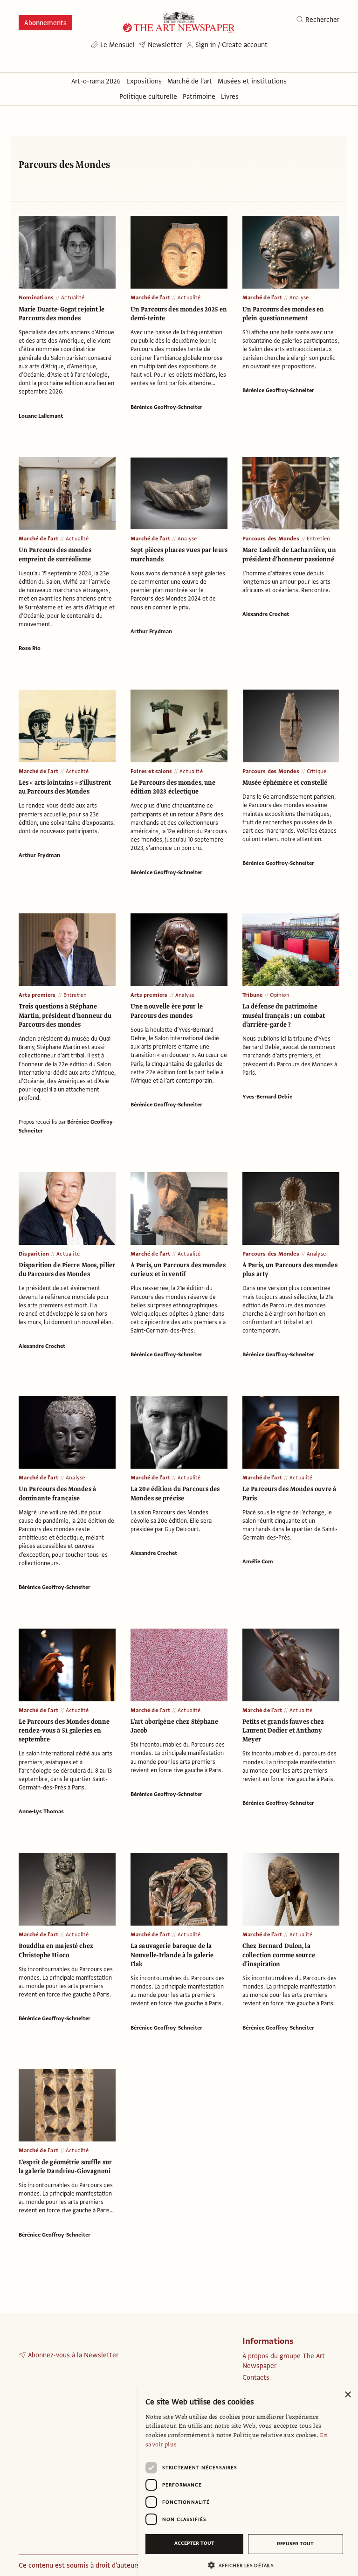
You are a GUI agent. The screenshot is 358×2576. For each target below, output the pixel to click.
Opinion (279, 995)
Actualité (73, 297)
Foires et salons (151, 771)
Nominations (36, 297)
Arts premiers (37, 995)
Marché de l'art (150, 297)
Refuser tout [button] (295, 2544)
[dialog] (248, 2480)
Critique (317, 771)
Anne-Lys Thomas (41, 1811)
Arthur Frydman (151, 631)
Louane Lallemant (41, 416)
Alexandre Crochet (266, 614)
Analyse (299, 297)
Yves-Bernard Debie (267, 1097)
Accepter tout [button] (194, 2543)
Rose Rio (30, 648)
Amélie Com (258, 1561)
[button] (244, 2565)
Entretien (319, 539)
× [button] (348, 2395)
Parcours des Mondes (271, 539)
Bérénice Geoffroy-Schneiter (166, 407)
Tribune (252, 995)
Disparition (34, 1254)
